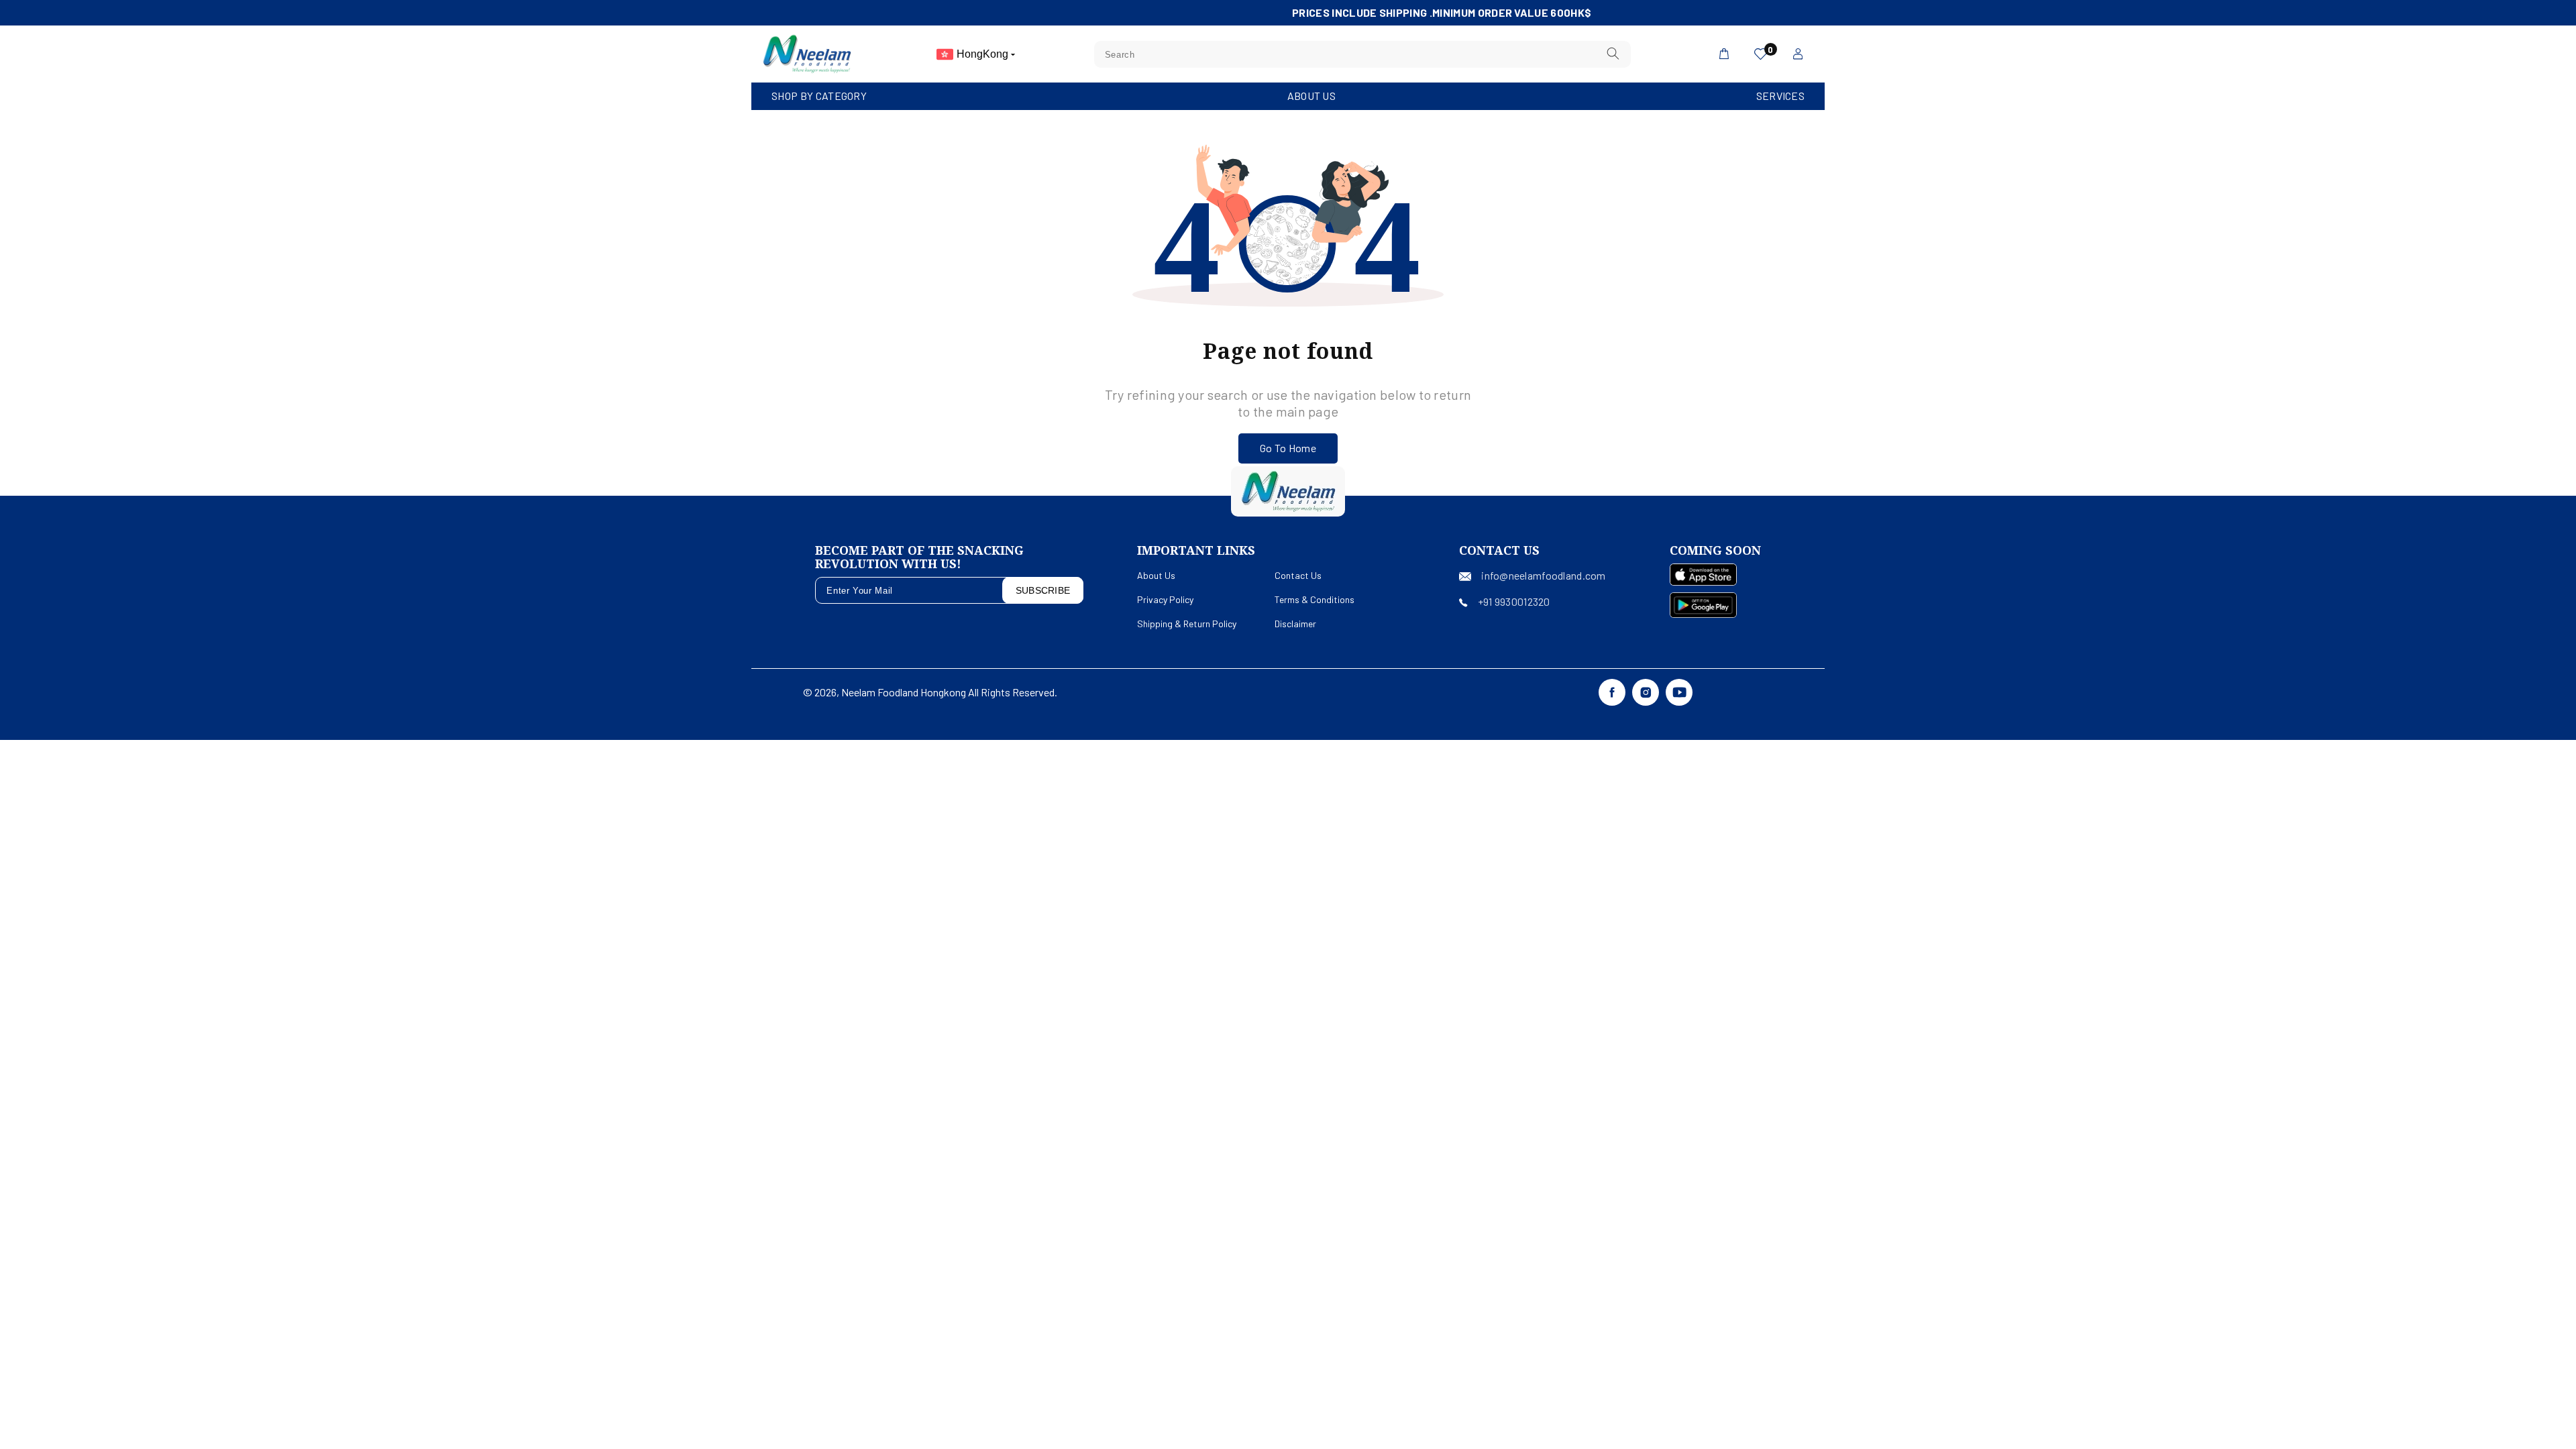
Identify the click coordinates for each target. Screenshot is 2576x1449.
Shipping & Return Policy (1187, 624)
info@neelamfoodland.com (1543, 575)
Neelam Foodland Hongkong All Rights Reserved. (949, 692)
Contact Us (1298, 575)
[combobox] (1362, 54)
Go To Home (1288, 448)
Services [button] (1780, 96)
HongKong (984, 54)
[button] (819, 96)
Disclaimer (1295, 624)
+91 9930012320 (1514, 601)
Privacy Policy (1165, 599)
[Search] (1613, 54)
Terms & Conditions (1314, 599)
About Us (1311, 96)
